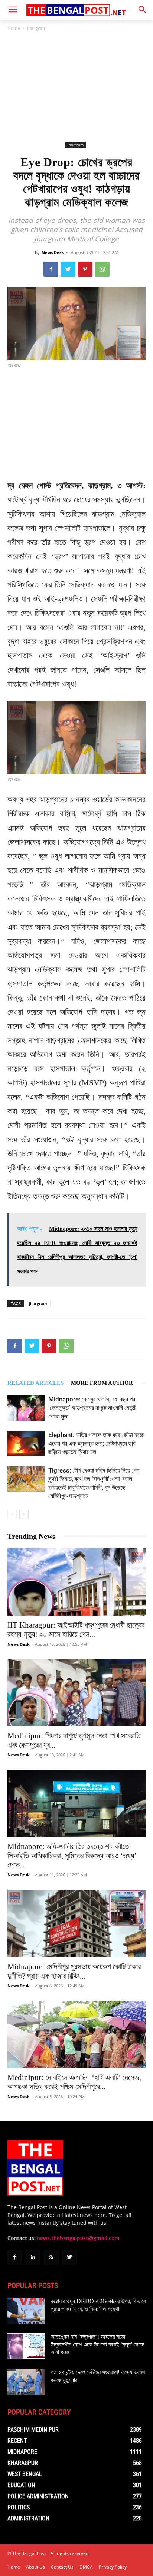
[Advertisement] (76, 86)
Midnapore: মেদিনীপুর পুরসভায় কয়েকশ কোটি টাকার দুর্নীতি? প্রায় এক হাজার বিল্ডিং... (74, 1971)
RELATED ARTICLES (35, 1383)
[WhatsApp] (102, 269)
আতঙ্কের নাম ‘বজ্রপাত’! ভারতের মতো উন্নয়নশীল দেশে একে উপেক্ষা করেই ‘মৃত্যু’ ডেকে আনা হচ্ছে (97, 2344)
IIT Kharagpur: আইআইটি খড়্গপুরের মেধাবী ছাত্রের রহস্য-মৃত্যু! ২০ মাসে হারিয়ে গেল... (76, 1630)
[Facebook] (51, 269)
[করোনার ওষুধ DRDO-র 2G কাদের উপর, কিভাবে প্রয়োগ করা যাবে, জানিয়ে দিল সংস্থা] (26, 2311)
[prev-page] (12, 1515)
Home (14, 28)
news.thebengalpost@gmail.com (78, 2238)
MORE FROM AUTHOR (102, 1383)
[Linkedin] (33, 2257)
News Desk (53, 252)
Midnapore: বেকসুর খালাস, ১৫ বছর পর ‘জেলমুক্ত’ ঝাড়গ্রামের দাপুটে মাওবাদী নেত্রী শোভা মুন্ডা (92, 1408)
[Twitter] (68, 269)
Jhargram (37, 28)
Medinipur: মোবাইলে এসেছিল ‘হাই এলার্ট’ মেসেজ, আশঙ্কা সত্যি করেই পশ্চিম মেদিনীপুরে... (74, 2082)
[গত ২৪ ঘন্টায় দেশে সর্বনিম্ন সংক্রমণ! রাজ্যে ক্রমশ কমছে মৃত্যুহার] (26, 2382)
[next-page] (24, 1515)
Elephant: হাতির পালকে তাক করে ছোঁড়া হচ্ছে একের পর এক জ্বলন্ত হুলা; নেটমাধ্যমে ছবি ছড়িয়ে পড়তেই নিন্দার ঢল (96, 1443)
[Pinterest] (85, 269)
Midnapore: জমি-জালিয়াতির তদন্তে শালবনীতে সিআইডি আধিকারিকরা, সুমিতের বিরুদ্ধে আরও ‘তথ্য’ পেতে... (72, 1856)
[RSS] (51, 2257)
